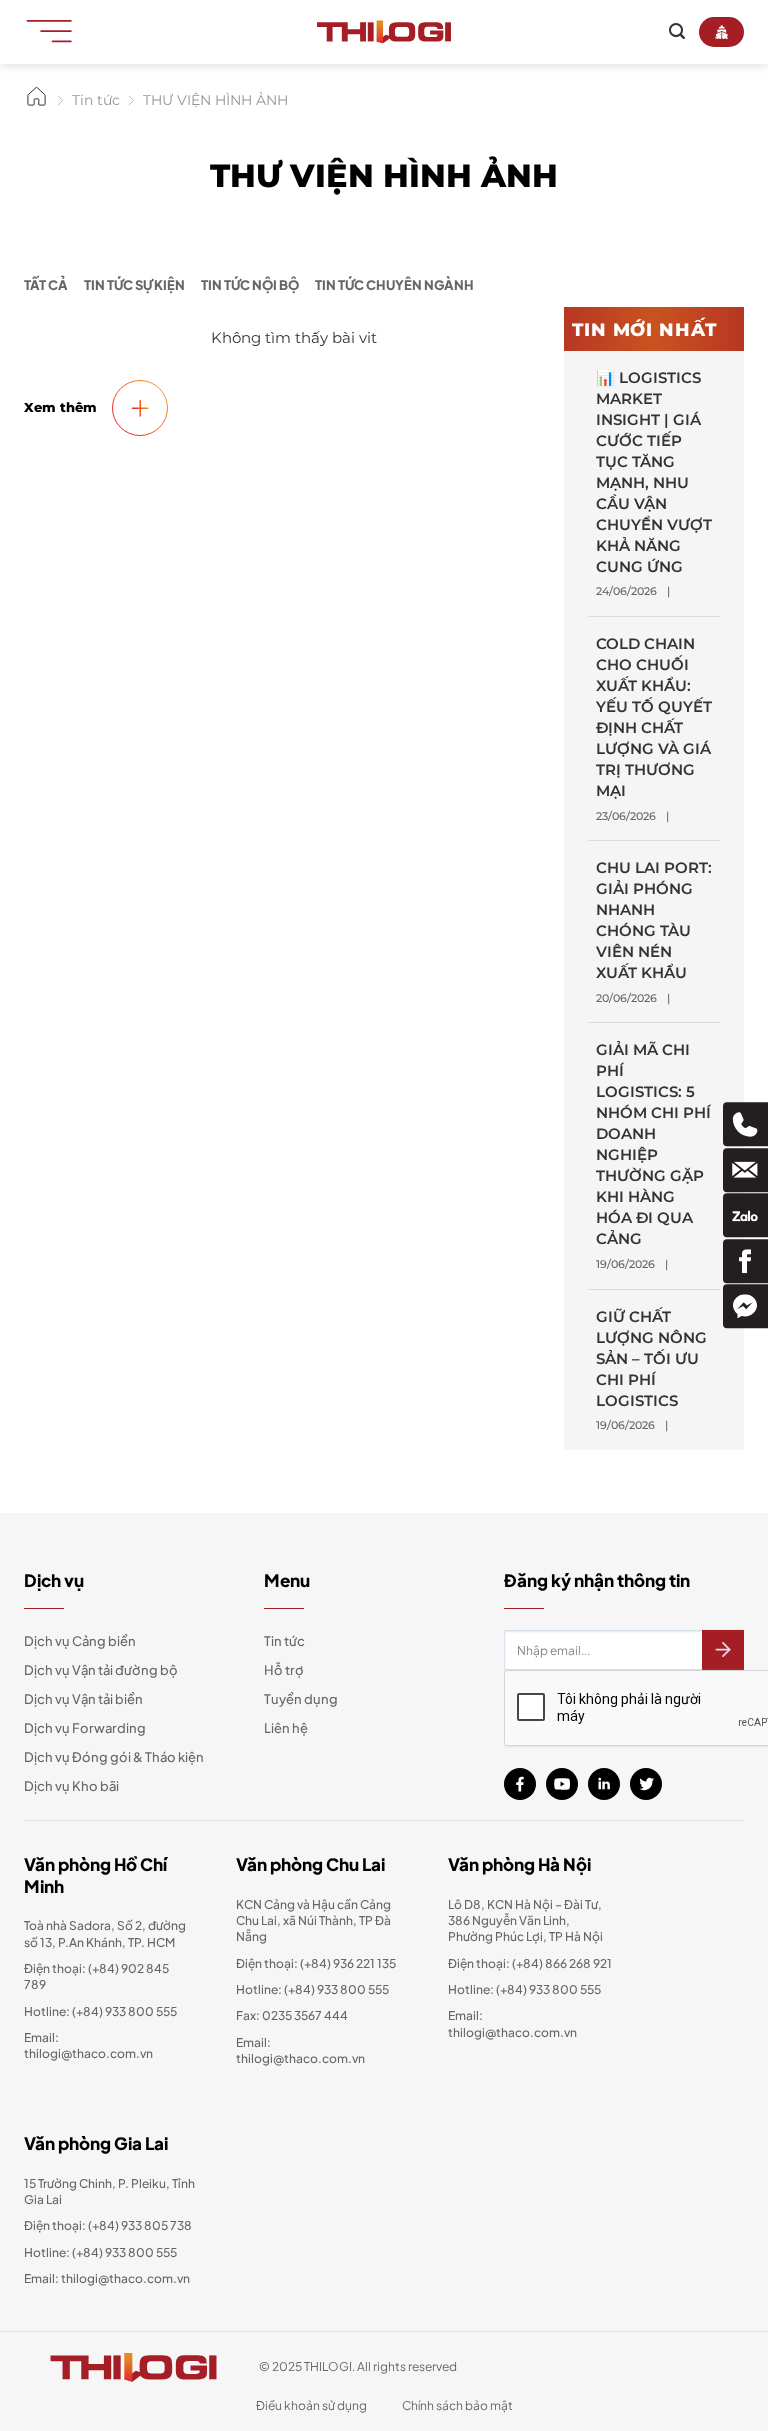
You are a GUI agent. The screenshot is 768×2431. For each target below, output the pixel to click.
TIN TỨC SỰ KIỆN (134, 284)
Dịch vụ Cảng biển (80, 1641)
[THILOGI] (383, 32)
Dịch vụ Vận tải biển (83, 1699)
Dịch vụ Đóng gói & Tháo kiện (114, 1757)
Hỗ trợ (284, 1670)
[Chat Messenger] (745, 1307)
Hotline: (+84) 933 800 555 (100, 2252)
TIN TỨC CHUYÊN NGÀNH (394, 284)
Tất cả (46, 284)
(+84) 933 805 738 (140, 2225)
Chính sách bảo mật (457, 2405)
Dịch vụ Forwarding (85, 1728)
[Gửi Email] (745, 1170)
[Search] (677, 31)
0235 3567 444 (305, 2015)
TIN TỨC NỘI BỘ (250, 284)
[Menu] (56, 30)
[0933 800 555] (745, 1124)
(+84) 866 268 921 (562, 1963)
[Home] (36, 103)
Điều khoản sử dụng (311, 2405)
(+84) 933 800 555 (124, 2011)
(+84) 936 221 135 (348, 1963)
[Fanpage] (745, 1261)
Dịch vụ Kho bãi (71, 1786)
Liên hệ (286, 1728)
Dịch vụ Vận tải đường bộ (101, 1670)
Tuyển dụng (301, 1699)
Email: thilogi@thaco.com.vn (300, 2050)
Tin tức (284, 1641)
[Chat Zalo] (745, 1216)
